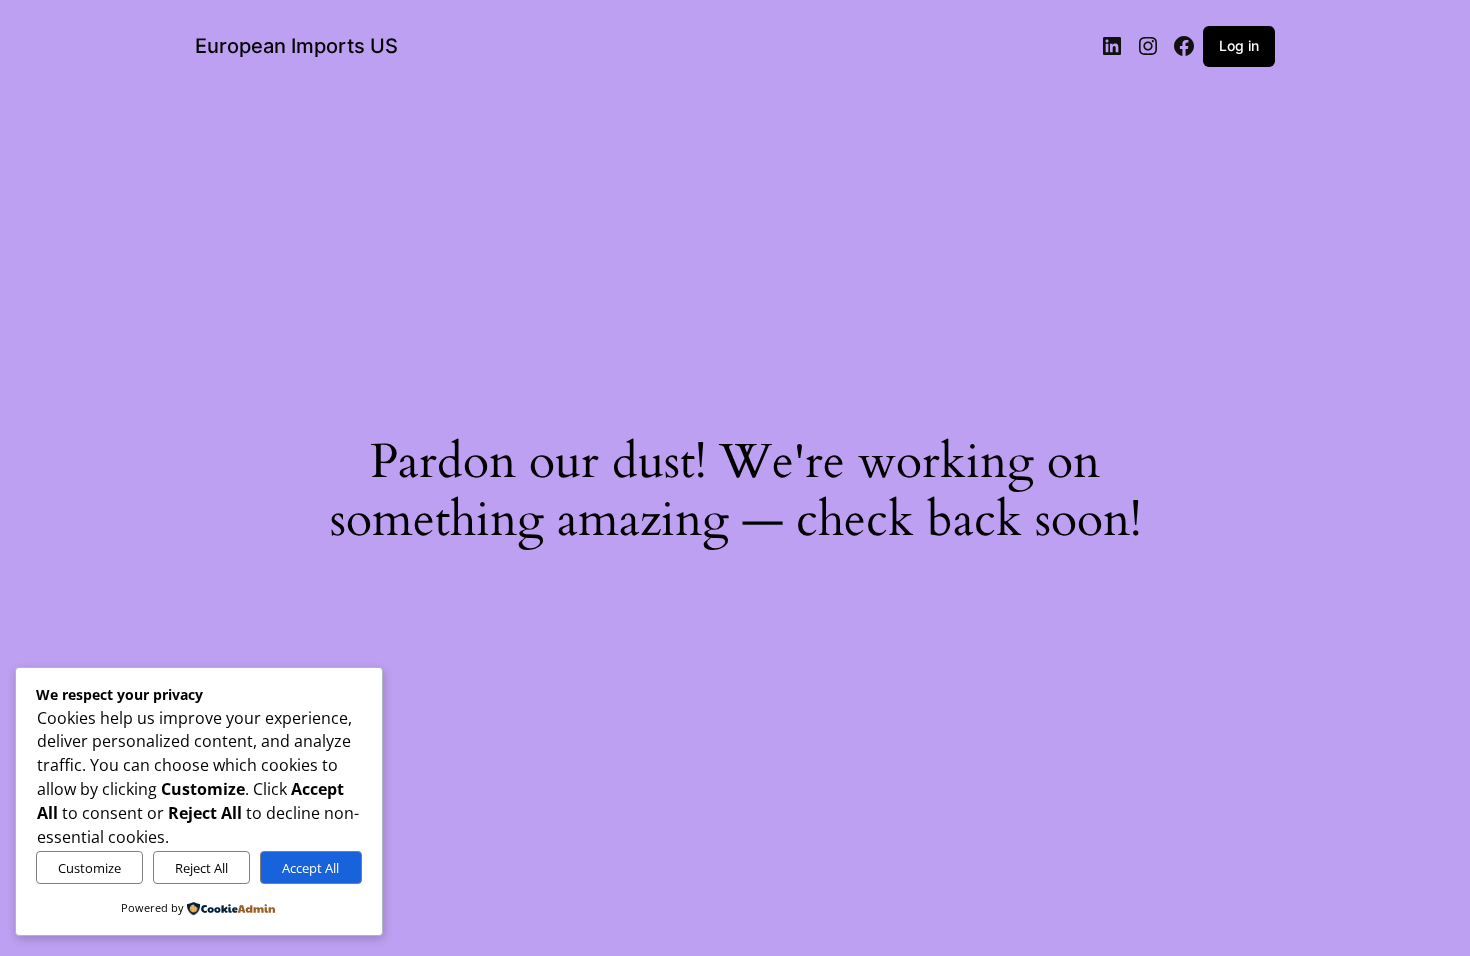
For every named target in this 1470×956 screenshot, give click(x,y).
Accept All (310, 868)
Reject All (201, 868)
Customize (89, 868)
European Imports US (296, 46)
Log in (1239, 45)
